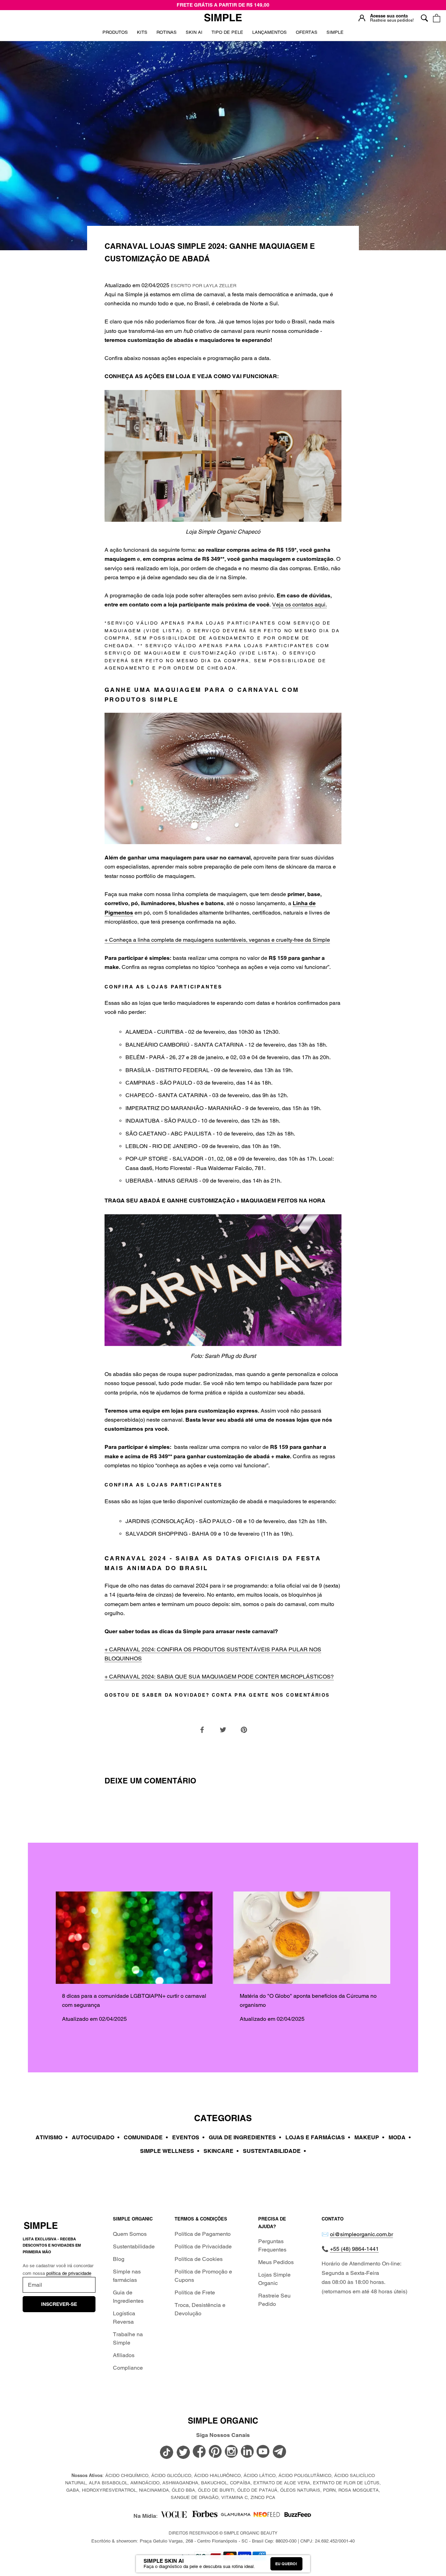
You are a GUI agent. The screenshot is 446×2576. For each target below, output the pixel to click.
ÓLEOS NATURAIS (300, 2490)
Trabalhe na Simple (128, 2338)
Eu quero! (286, 2564)
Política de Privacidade (203, 2246)
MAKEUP (369, 2137)
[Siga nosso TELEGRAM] (279, 2453)
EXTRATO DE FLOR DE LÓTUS (346, 2483)
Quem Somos (130, 2234)
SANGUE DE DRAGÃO (195, 2497)
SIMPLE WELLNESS (170, 2151)
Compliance (128, 2368)
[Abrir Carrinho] (436, 18)
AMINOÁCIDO (145, 2483)
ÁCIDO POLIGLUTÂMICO (305, 2475)
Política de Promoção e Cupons (203, 2276)
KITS (142, 35)
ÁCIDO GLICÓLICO (171, 2475)
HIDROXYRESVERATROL (109, 2490)
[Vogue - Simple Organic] (174, 2516)
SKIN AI (194, 35)
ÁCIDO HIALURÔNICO (217, 2475)
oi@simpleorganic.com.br (362, 2234)
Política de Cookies (199, 2259)
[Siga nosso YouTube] (263, 2452)
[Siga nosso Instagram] (231, 2452)
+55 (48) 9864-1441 (354, 2249)
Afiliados (124, 2355)
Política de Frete (195, 2292)
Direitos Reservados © (223, 2533)
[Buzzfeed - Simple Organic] (298, 2516)
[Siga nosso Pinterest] (215, 2452)
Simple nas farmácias (127, 2276)
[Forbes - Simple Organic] (205, 2516)
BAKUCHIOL (214, 2483)
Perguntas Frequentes (272, 2245)
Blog (119, 2259)
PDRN (329, 2490)
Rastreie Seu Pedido (274, 2300)
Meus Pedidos (276, 2262)
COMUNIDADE (146, 2137)
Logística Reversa (124, 2318)
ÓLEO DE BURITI (216, 2490)
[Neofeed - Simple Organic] (267, 2516)
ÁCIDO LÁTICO (260, 2475)
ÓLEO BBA (183, 2490)
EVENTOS (188, 2137)
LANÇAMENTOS (270, 35)
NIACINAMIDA (154, 2490)
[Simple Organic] (223, 18)
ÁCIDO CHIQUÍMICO (127, 2475)
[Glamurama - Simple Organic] (236, 2516)
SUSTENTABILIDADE (274, 2151)
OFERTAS (307, 35)
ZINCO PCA (263, 2497)
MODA (400, 2137)
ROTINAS (167, 32)
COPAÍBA (240, 2483)
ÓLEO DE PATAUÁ (257, 2490)
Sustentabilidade (134, 2246)
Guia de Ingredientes (128, 2297)
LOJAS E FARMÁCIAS (318, 2137)
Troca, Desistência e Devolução (200, 2309)
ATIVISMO (52, 2137)
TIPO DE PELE (227, 35)
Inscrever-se (59, 2304)
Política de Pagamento (203, 2234)
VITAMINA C (234, 2497)
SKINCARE (221, 2151)
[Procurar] (424, 18)
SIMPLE (335, 32)
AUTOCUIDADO (96, 2137)
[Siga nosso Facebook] (199, 2452)
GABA (73, 2490)
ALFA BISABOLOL (108, 2483)
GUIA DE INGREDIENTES (245, 2137)
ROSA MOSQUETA (359, 2490)
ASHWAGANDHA (180, 2483)
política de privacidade (69, 2273)
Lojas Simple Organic (274, 2279)
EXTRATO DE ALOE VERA (282, 2483)
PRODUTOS (115, 32)
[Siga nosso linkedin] (247, 2452)
